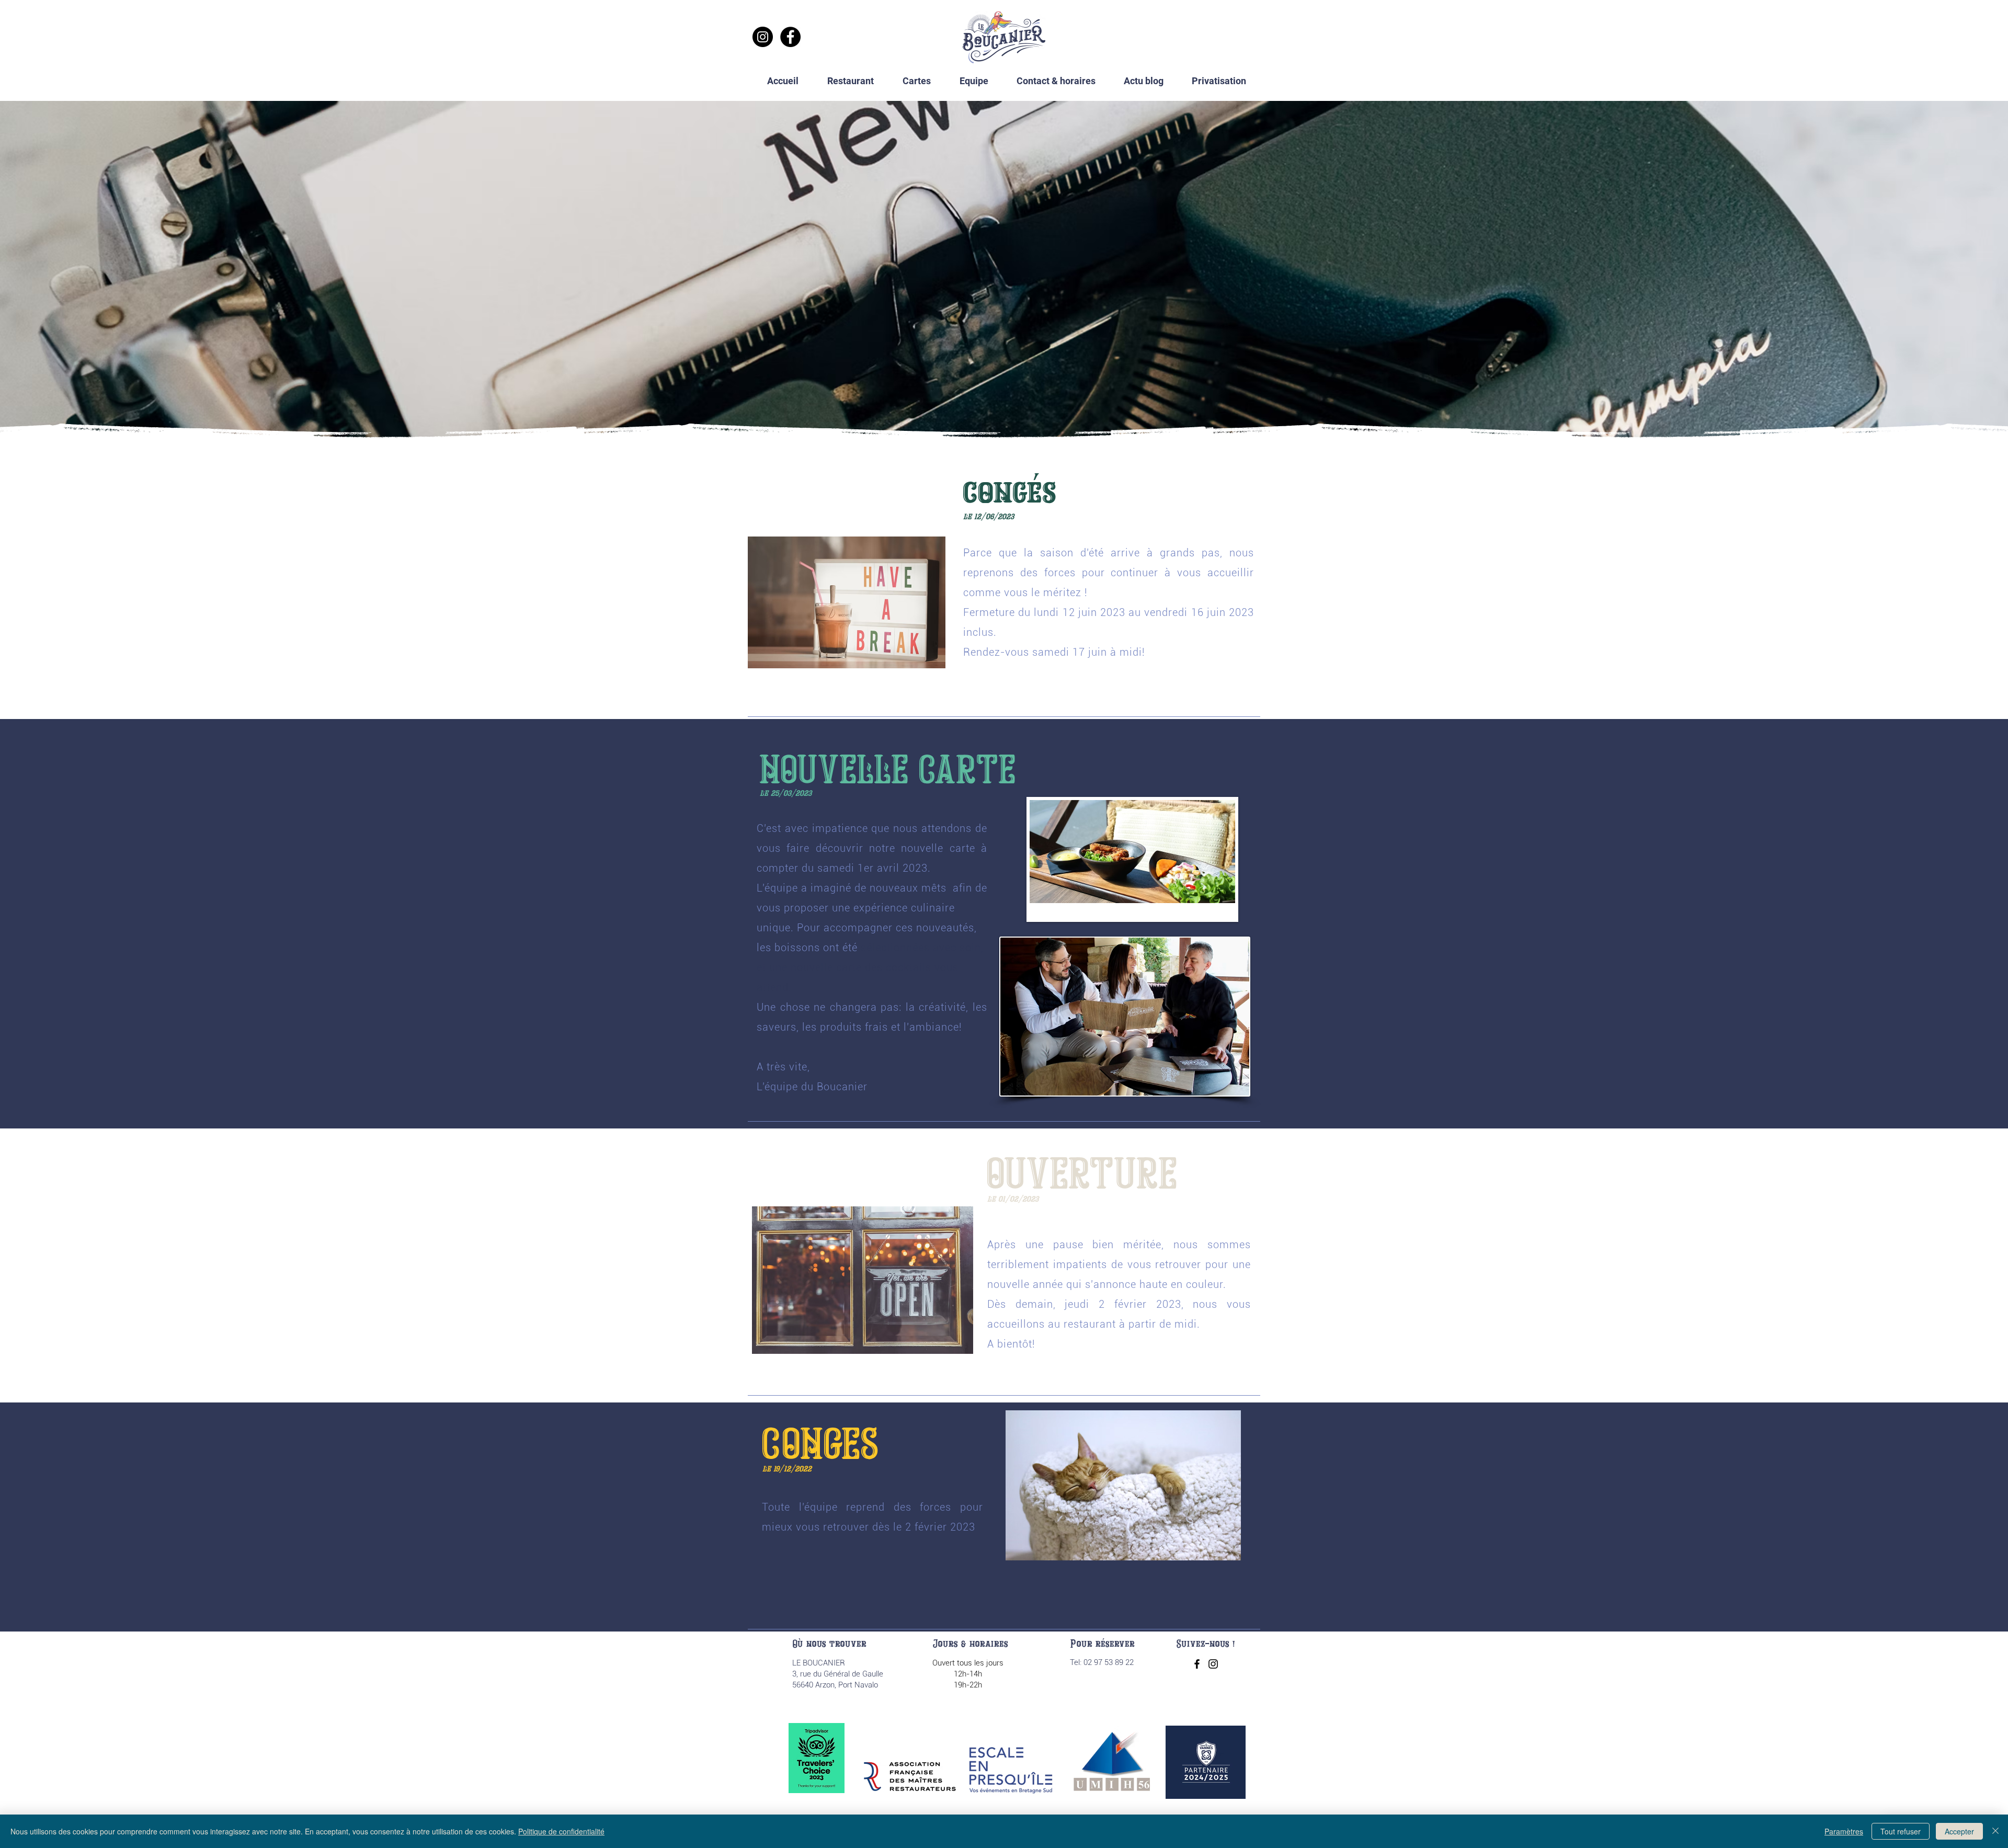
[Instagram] (763, 37)
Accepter (1959, 1831)
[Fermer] (1995, 1831)
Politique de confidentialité (561, 1831)
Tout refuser (1901, 1831)
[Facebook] (790, 37)
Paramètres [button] (1844, 1831)
